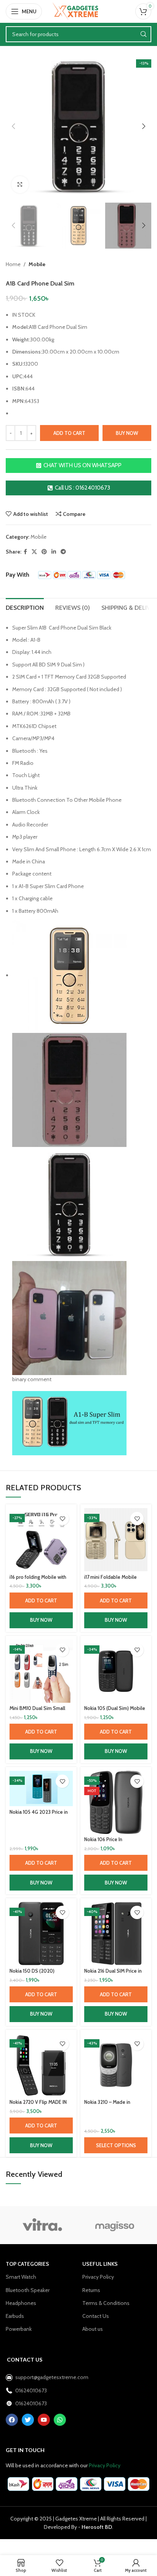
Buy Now (41, 1620)
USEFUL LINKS (100, 2264)
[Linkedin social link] (54, 552)
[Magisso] (115, 2225)
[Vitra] (42, 2225)
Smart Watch (21, 2277)
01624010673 (31, 2390)
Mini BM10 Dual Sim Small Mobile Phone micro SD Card (41, 1711)
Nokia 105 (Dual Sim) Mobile (115, 1708)
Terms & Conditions (106, 2303)
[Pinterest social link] (44, 552)
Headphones (21, 2303)
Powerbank (19, 2329)
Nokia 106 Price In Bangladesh (103, 1842)
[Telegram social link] (63, 552)
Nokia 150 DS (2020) (32, 1971)
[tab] (25, 607)
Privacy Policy (98, 2277)
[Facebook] (12, 2420)
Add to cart (69, 433)
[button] (41, 1600)
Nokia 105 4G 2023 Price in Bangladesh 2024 (39, 1815)
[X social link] (34, 552)
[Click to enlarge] (20, 185)
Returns (91, 2290)
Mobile (37, 264)
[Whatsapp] (60, 2420)
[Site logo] (79, 11)
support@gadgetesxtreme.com (45, 2377)
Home (13, 264)
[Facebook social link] (25, 552)
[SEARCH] (143, 34)
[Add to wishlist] (62, 1519)
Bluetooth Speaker (28, 2290)
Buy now (127, 433)
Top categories (27, 2264)
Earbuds (15, 2316)
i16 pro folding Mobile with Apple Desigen (38, 1580)
